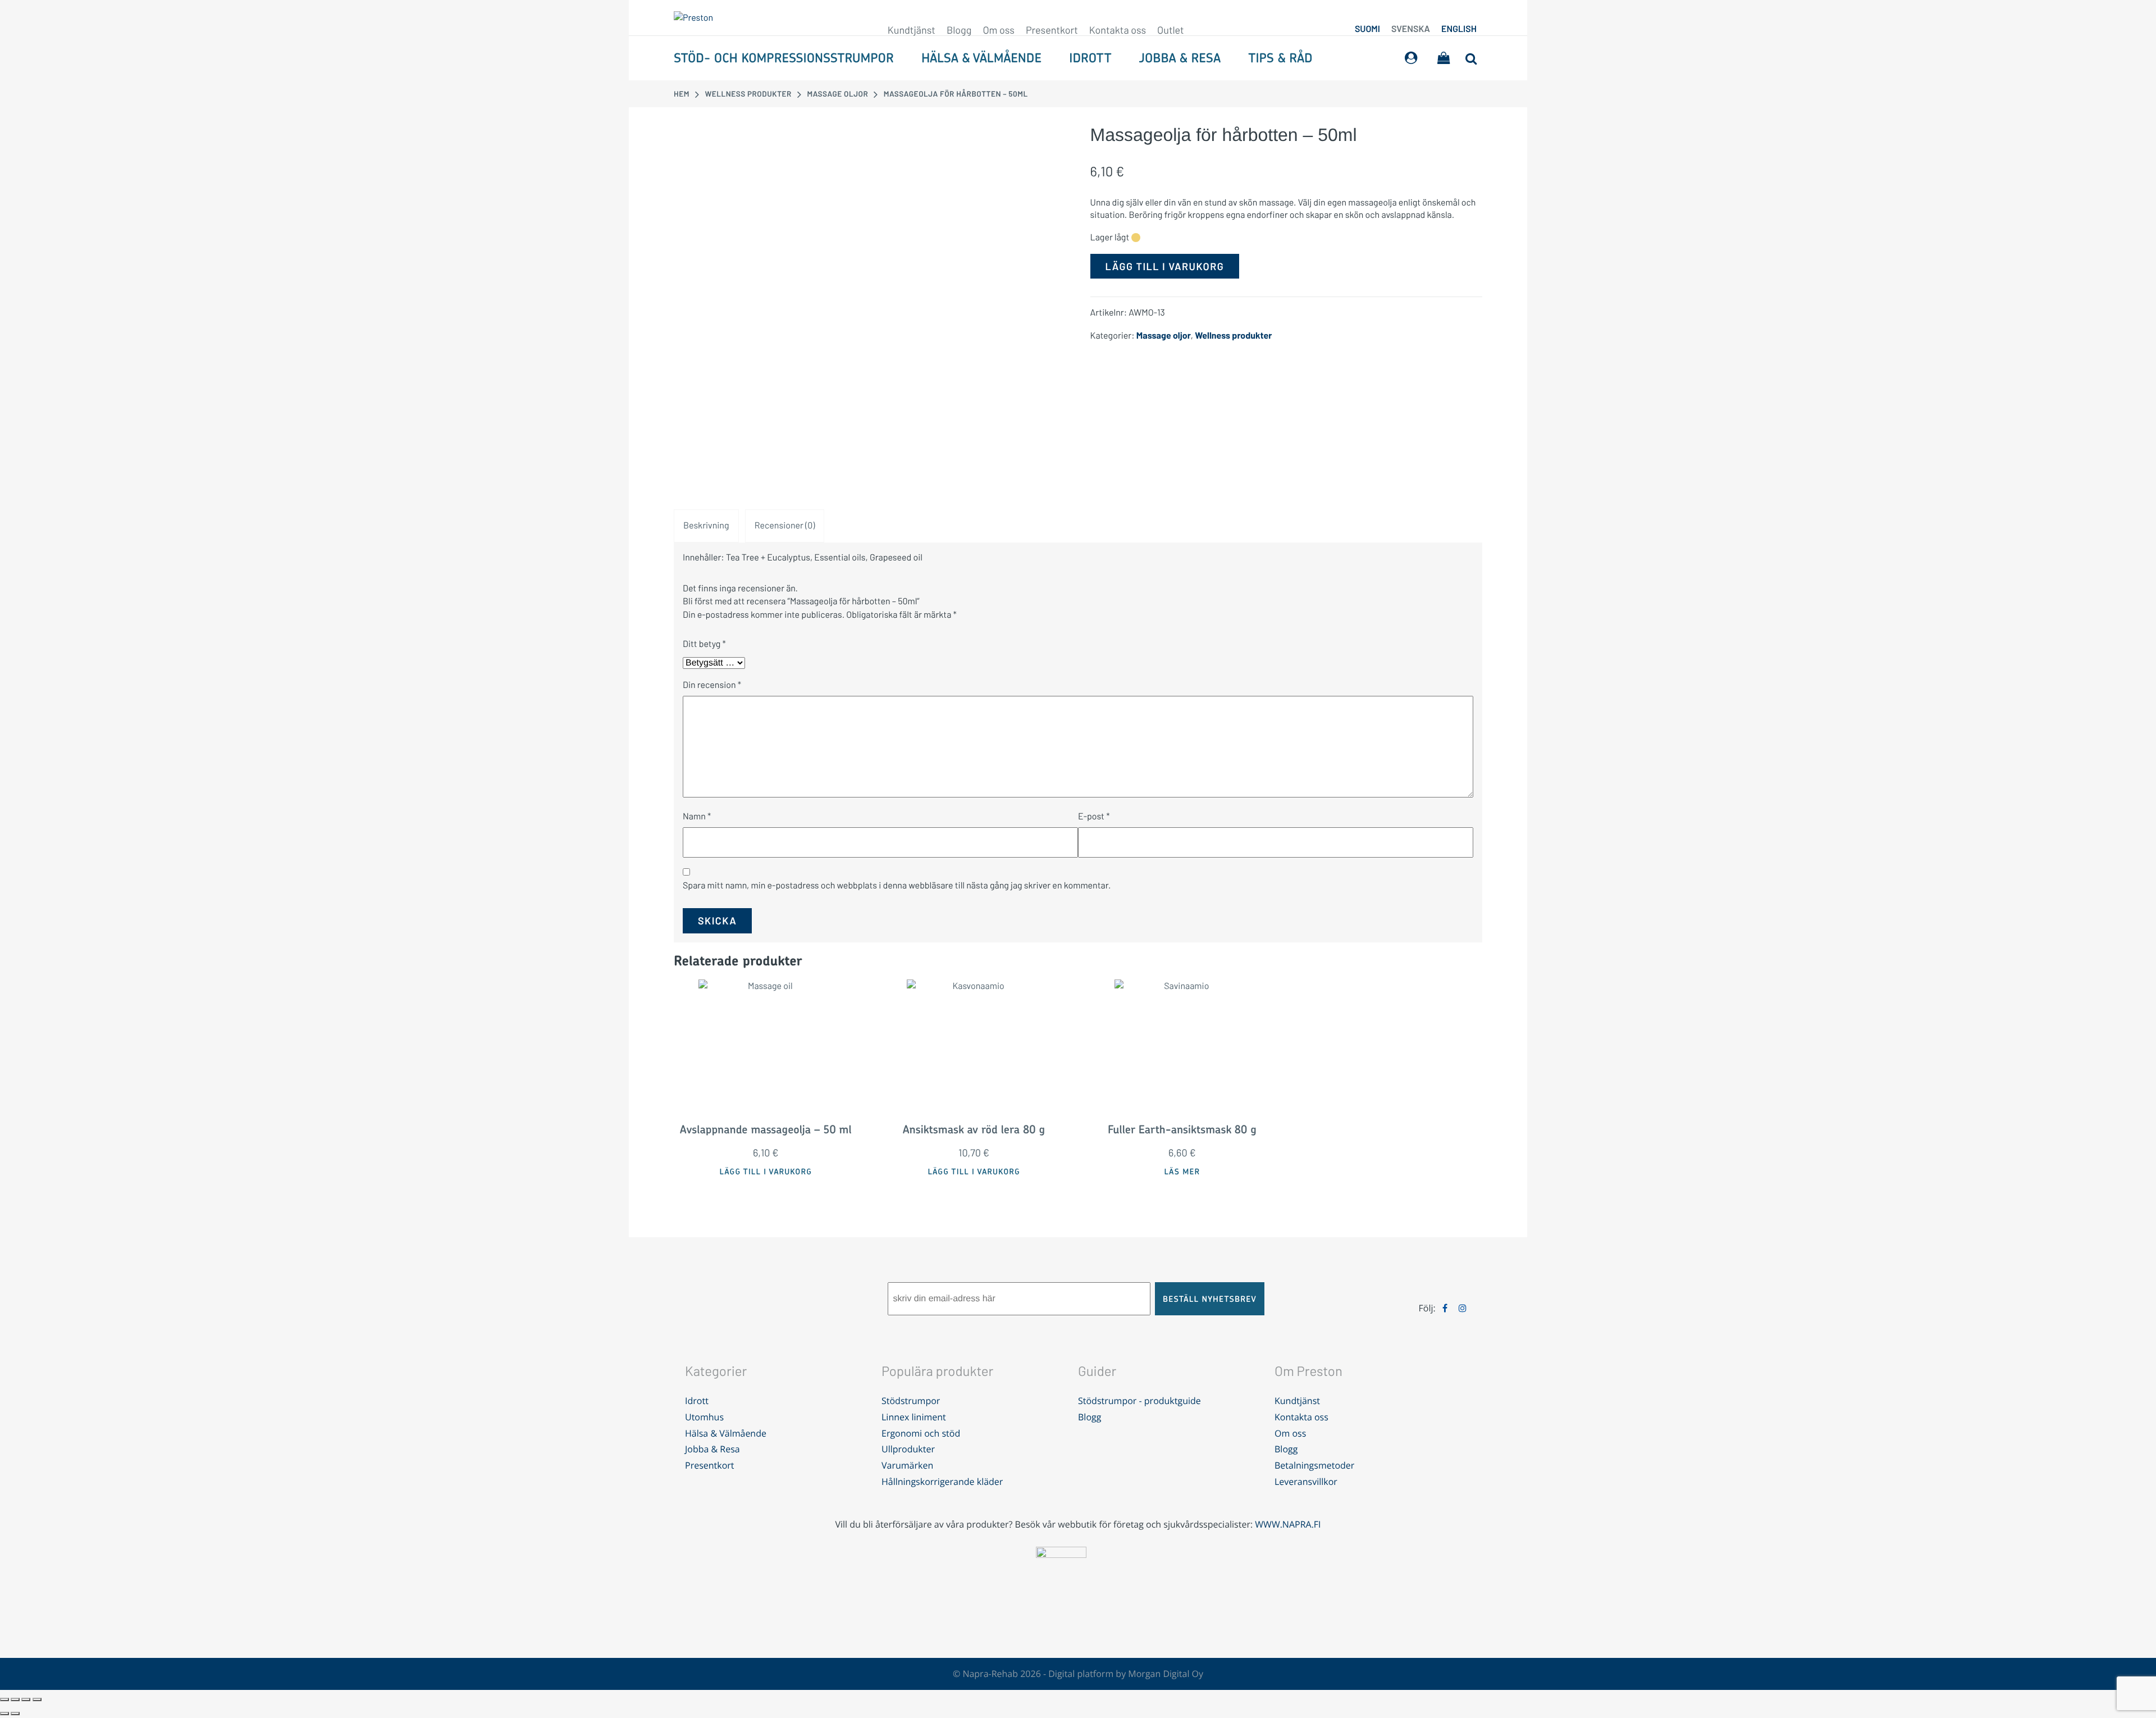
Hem (682, 94)
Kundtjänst (912, 30)
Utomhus (704, 1417)
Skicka (717, 920)
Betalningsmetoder (1314, 1465)
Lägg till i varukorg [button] (766, 1172)
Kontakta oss (1118, 30)
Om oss (999, 30)
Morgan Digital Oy (1166, 1674)
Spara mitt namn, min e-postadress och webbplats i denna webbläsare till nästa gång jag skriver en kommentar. (897, 885)
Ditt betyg (704, 644)
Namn (697, 816)
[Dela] (26, 1699)
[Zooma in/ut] (4, 1699)
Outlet (1171, 30)
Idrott (1090, 58)
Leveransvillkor (1306, 1482)
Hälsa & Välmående (981, 58)
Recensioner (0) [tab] (785, 525)
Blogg (959, 30)
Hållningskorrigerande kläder (942, 1482)
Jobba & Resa (1180, 58)
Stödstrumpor (911, 1401)
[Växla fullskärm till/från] (15, 1699)
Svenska (1411, 29)
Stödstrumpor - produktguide (1139, 1401)
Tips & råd (1280, 58)
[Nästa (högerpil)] (15, 1714)
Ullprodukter (908, 1449)
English (1459, 29)
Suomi (1367, 29)
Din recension (712, 685)
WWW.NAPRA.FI (1288, 1524)
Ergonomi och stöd (921, 1433)
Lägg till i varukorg (1165, 266)
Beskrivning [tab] (706, 525)
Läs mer (1182, 1172)
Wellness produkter (748, 94)
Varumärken (907, 1465)
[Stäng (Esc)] (37, 1699)
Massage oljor (837, 94)
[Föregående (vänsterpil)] (4, 1714)
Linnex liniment (914, 1417)
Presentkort (1052, 30)
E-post (1094, 816)
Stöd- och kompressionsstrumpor (784, 58)
